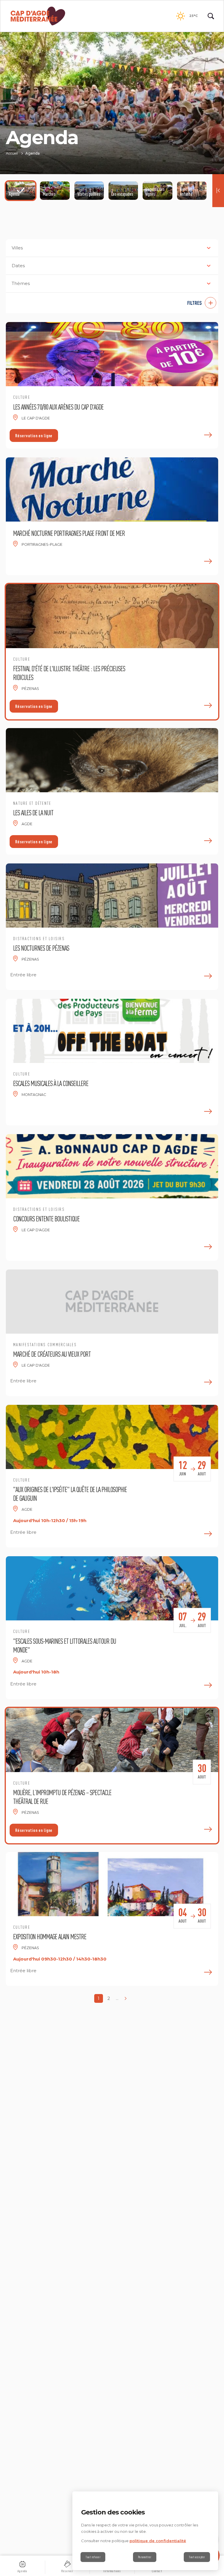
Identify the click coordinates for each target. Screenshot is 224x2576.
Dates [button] (18, 266)
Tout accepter (197, 2557)
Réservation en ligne (34, 436)
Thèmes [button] (21, 283)
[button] (112, 303)
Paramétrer (145, 2557)
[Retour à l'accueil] (38, 16)
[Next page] (125, 1998)
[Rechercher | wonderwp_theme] (211, 16)
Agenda (22, 2571)
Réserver (67, 2571)
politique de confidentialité (158, 2541)
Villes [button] (17, 248)
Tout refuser (93, 2557)
